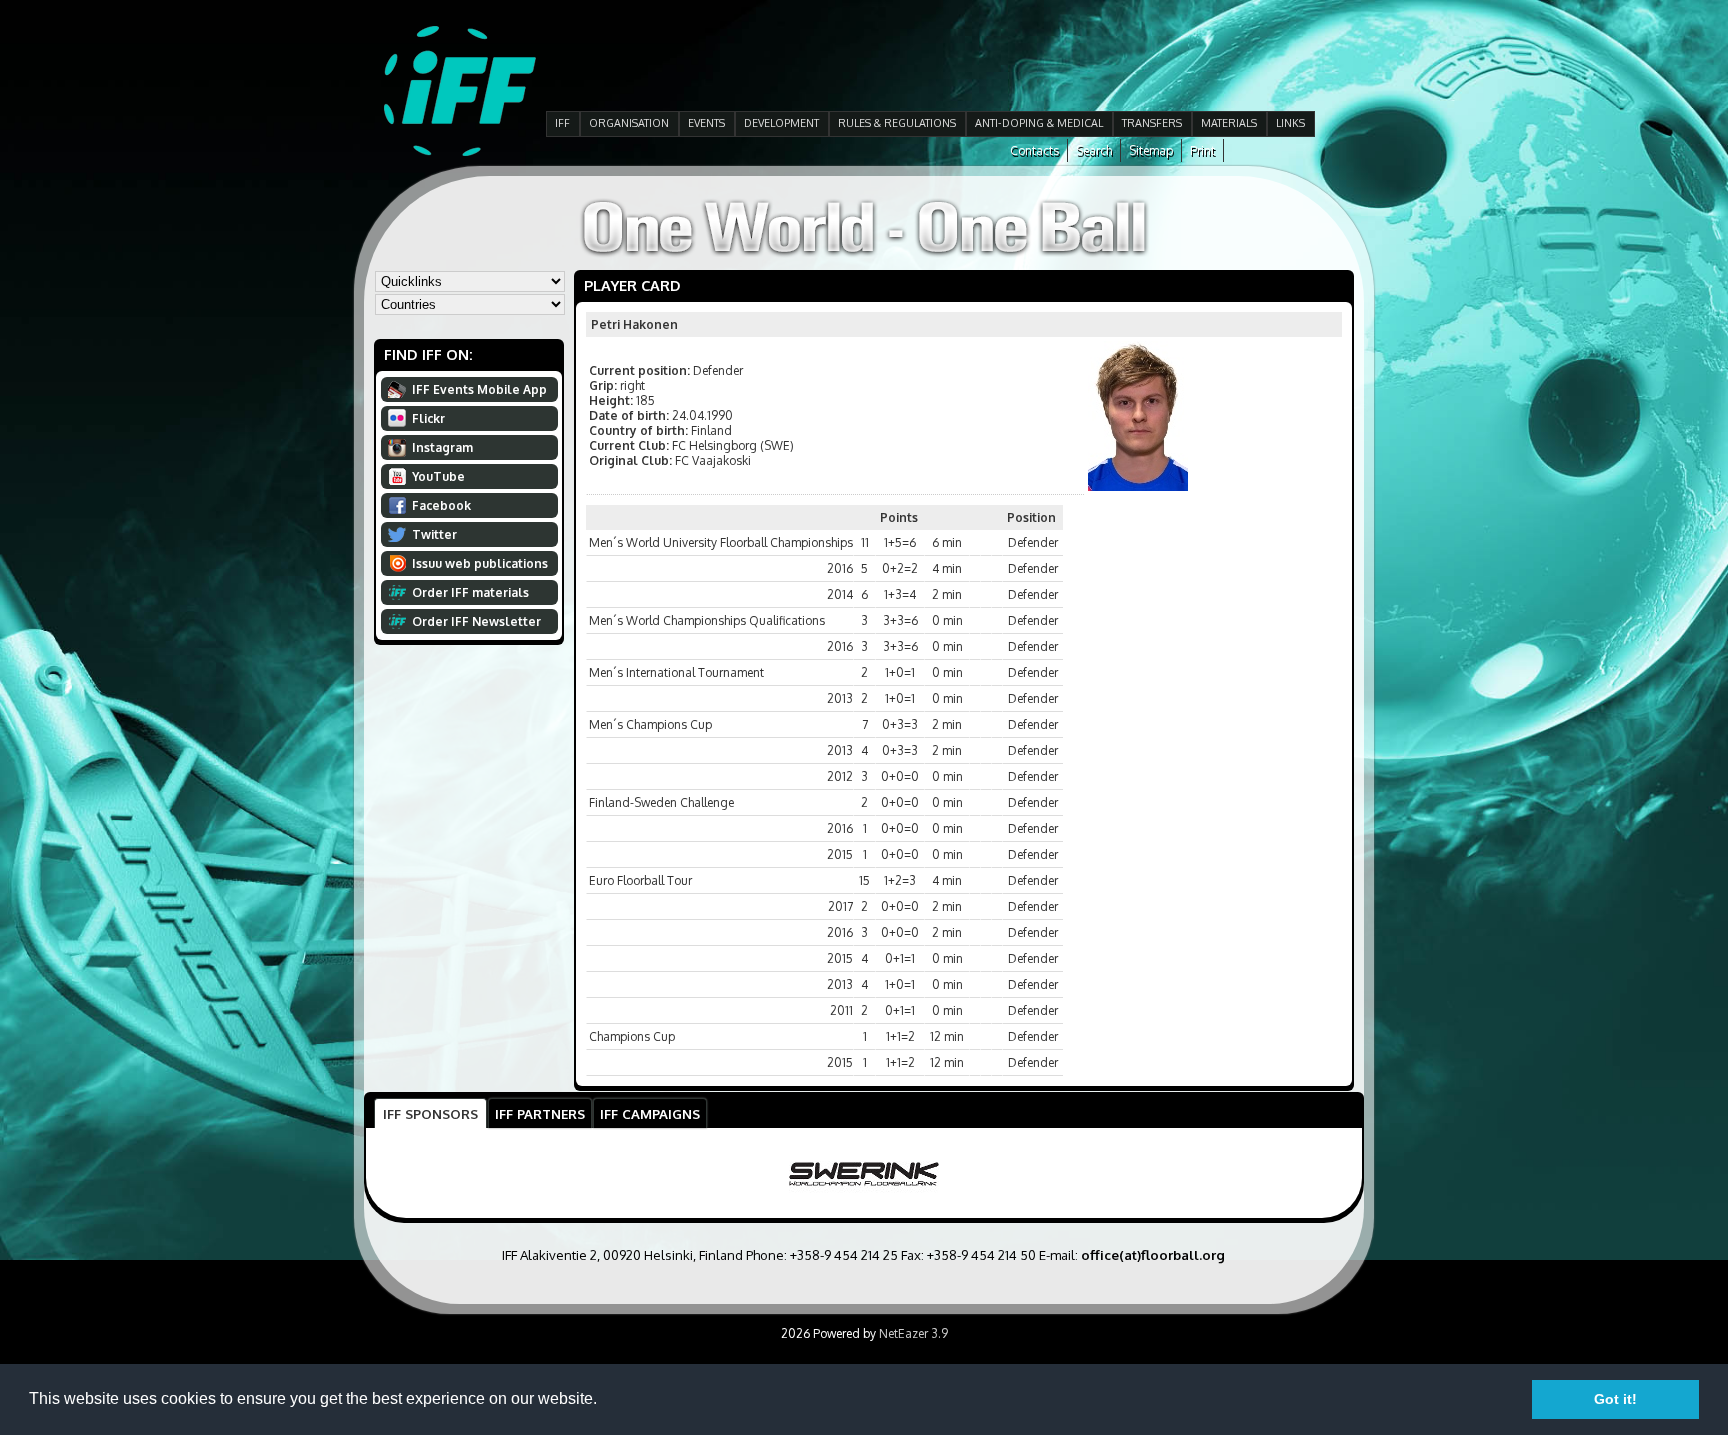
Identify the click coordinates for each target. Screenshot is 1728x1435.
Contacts (1034, 150)
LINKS (1290, 123)
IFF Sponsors (430, 1113)
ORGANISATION (629, 123)
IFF (562, 123)
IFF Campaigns (650, 1113)
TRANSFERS (1152, 123)
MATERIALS (1229, 123)
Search (1094, 150)
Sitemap (1151, 150)
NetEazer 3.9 (913, 1333)
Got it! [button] (1615, 1399)
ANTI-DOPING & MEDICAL (1039, 123)
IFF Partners (540, 1113)
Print (1202, 150)
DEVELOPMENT (781, 123)
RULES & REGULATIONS (897, 123)
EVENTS (706, 123)
